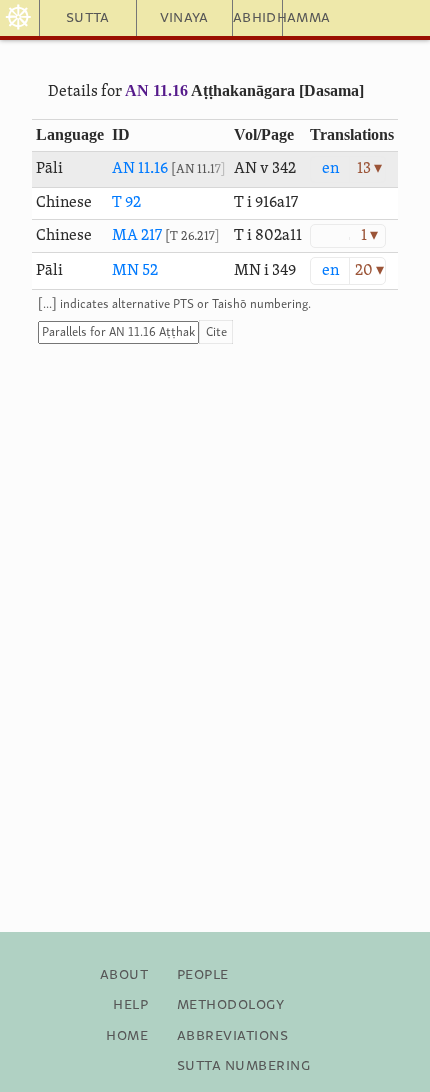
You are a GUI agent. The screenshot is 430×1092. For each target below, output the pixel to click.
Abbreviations (232, 1036)
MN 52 (135, 271)
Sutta (88, 18)
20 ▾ (369, 271)
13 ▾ (369, 169)
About (124, 975)
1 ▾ (369, 236)
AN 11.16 (156, 90)
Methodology (230, 1005)
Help (130, 1005)
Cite (216, 332)
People (203, 975)
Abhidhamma (258, 18)
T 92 (126, 203)
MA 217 (137, 236)
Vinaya (184, 18)
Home (127, 1036)
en (330, 169)
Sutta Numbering (243, 1066)
